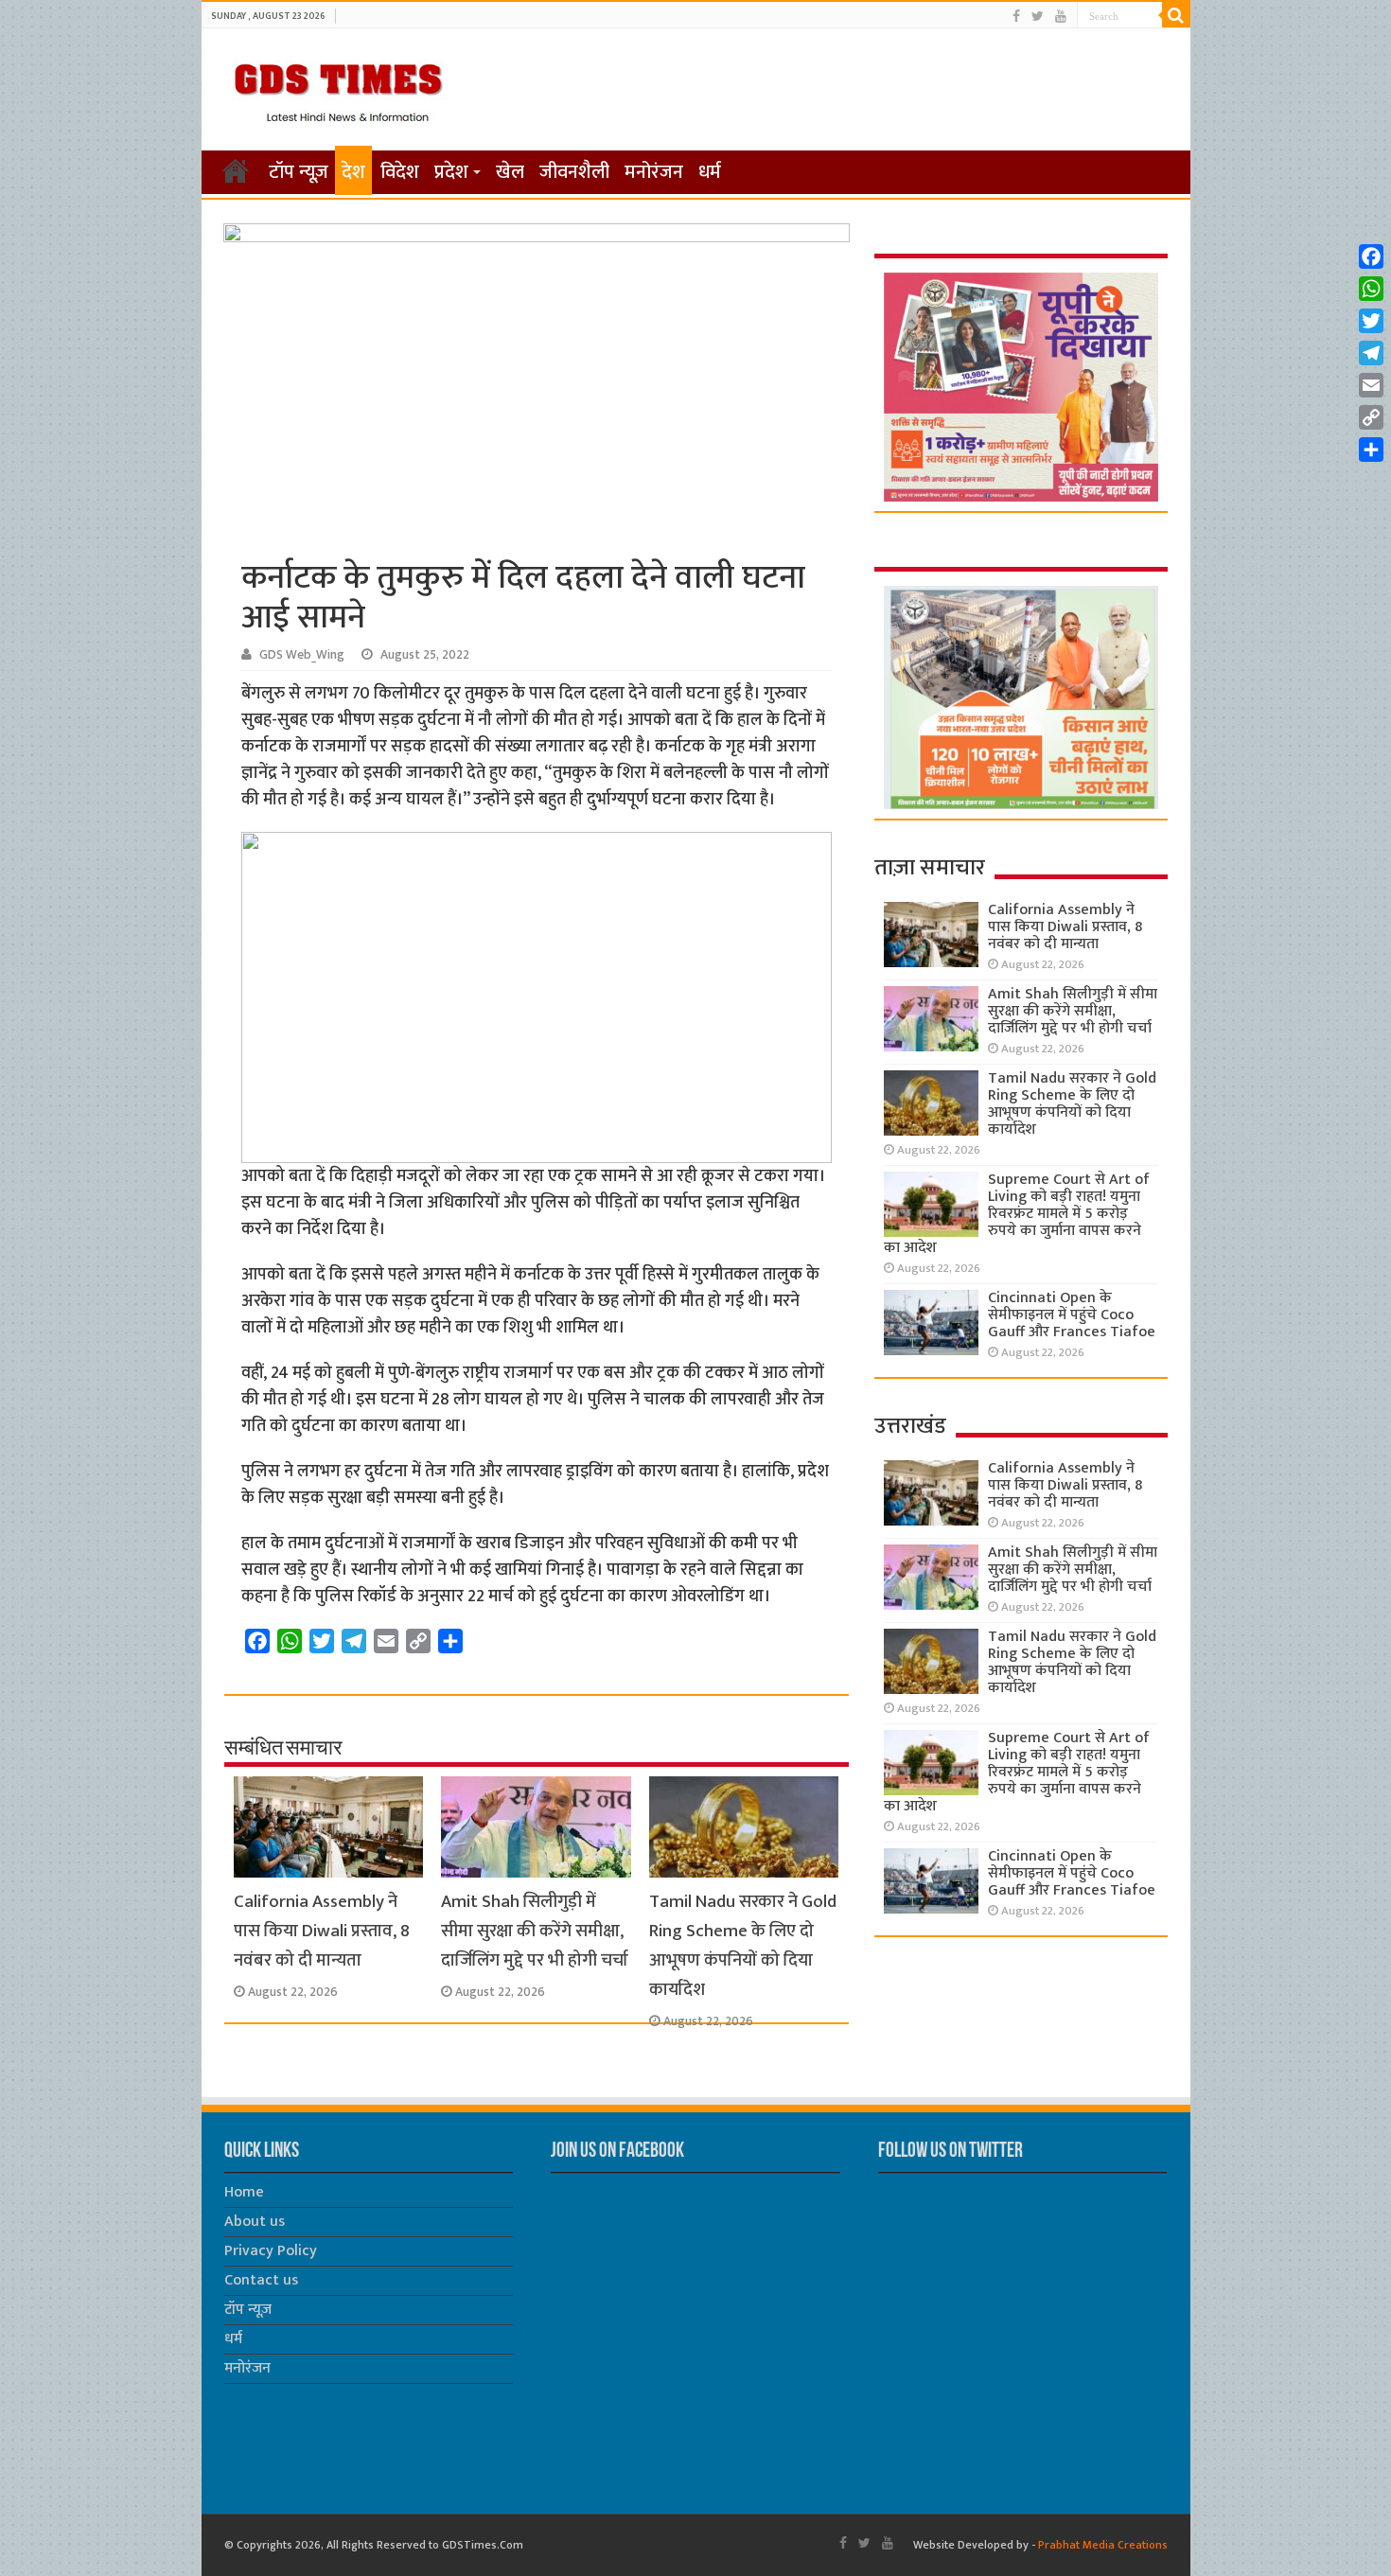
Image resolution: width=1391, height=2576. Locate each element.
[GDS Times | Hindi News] (337, 88)
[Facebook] (1016, 17)
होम (236, 170)
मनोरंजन (654, 172)
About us (255, 2222)
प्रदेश (451, 172)
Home (244, 2192)
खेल (510, 172)
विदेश (400, 172)
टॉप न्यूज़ (299, 172)
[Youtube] (1061, 17)
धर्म (710, 172)
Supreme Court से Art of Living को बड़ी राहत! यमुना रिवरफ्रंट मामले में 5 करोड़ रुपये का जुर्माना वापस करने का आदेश (1017, 1214)
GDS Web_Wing (302, 655)
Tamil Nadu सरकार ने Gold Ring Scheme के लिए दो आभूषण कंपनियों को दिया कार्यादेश (743, 1946)
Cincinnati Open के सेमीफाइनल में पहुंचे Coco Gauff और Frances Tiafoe (1072, 1315)
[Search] (1176, 15)
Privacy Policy (271, 2251)
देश (353, 172)
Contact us (261, 2280)
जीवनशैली (574, 172)
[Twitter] (1038, 17)
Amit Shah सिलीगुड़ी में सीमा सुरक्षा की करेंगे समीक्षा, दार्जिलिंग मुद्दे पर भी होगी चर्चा (535, 1931)
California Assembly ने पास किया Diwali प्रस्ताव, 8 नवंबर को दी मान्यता (322, 1931)
